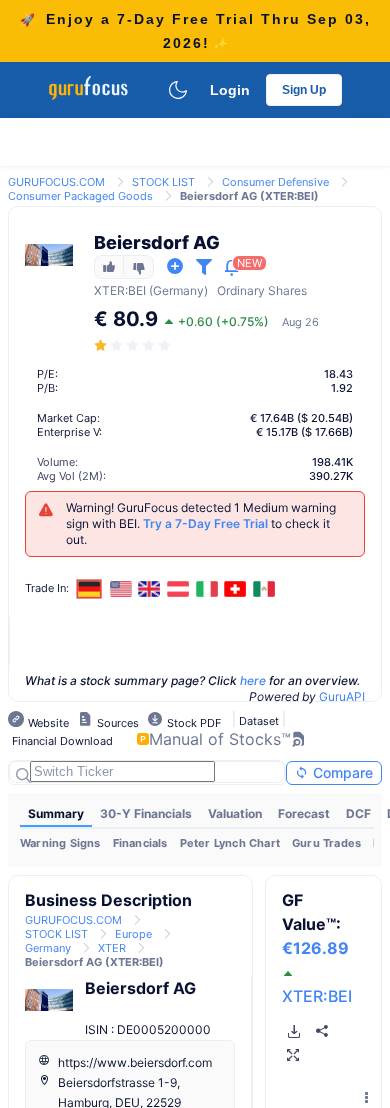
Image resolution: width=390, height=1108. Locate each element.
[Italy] (207, 589)
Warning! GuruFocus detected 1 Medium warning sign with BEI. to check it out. (201, 523)
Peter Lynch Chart (230, 843)
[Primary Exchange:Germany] (89, 588)
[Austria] (178, 589)
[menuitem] (56, 814)
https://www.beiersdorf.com (135, 1062)
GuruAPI (342, 696)
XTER (109, 290)
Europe (133, 934)
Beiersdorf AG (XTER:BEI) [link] (249, 196)
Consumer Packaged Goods (80, 196)
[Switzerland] (235, 589)
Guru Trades (326, 843)
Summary (56, 813)
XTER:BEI (317, 996)
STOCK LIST (163, 182)
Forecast (304, 813)
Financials (140, 843)
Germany (48, 948)
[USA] (121, 589)
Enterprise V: (69, 432)
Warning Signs (60, 843)
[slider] (134, 345)
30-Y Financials (146, 813)
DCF (358, 813)
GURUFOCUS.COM (56, 182)
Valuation (235, 813)
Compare (341, 772)
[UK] (150, 589)
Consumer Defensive (275, 182)
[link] (56, 180)
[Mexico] (264, 589)
